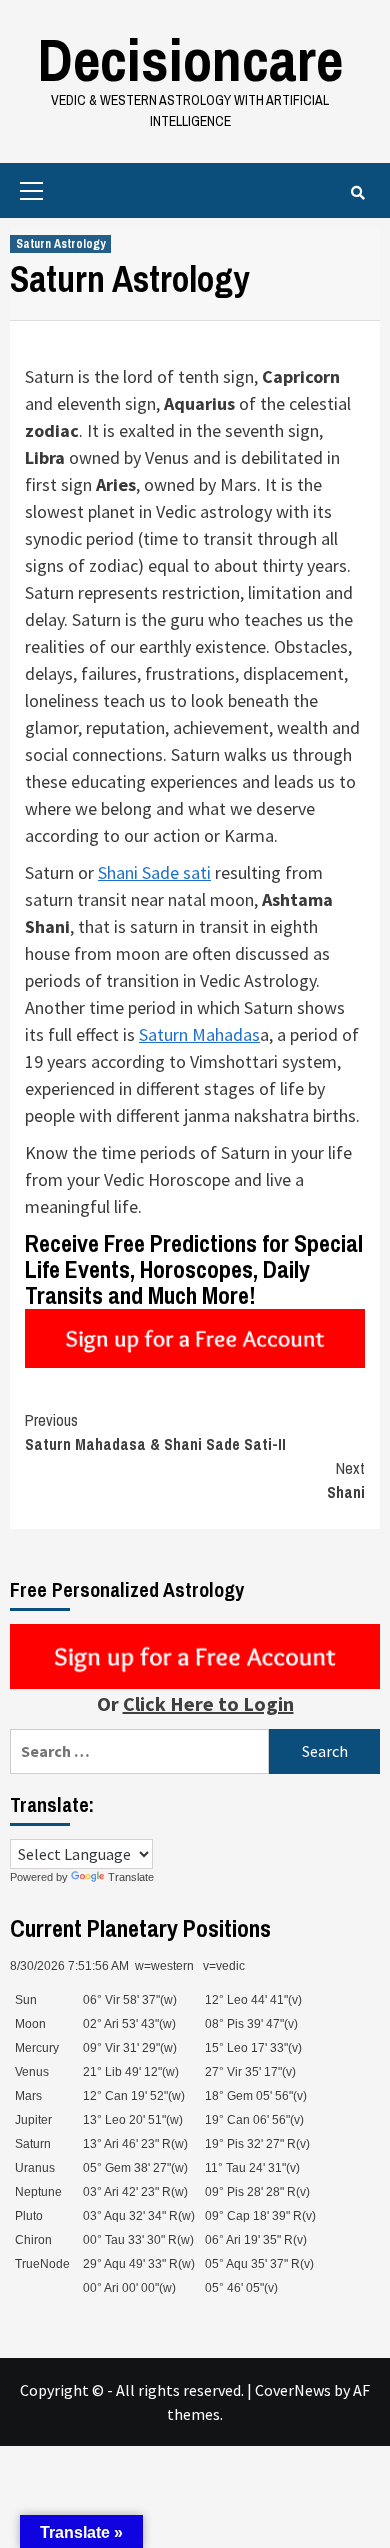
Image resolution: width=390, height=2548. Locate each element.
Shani (346, 1480)
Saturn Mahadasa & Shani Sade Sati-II (155, 1432)
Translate (131, 1877)
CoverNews (293, 2390)
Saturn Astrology (60, 244)
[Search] (357, 193)
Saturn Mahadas (199, 1034)
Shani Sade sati (154, 872)
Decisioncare (190, 59)
